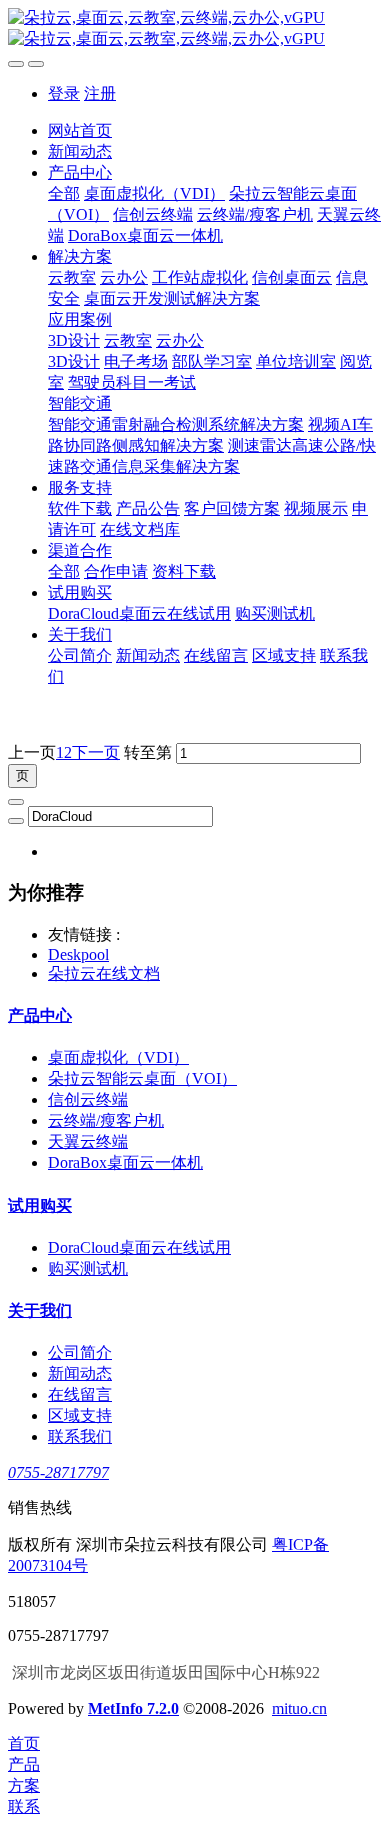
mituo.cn (299, 1708)
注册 (100, 93)
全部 (64, 193)
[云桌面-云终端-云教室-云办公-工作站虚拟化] (195, 29)
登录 (64, 93)
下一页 (96, 752)
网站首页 (80, 130)
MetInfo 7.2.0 (133, 1708)
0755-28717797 (58, 1472)
